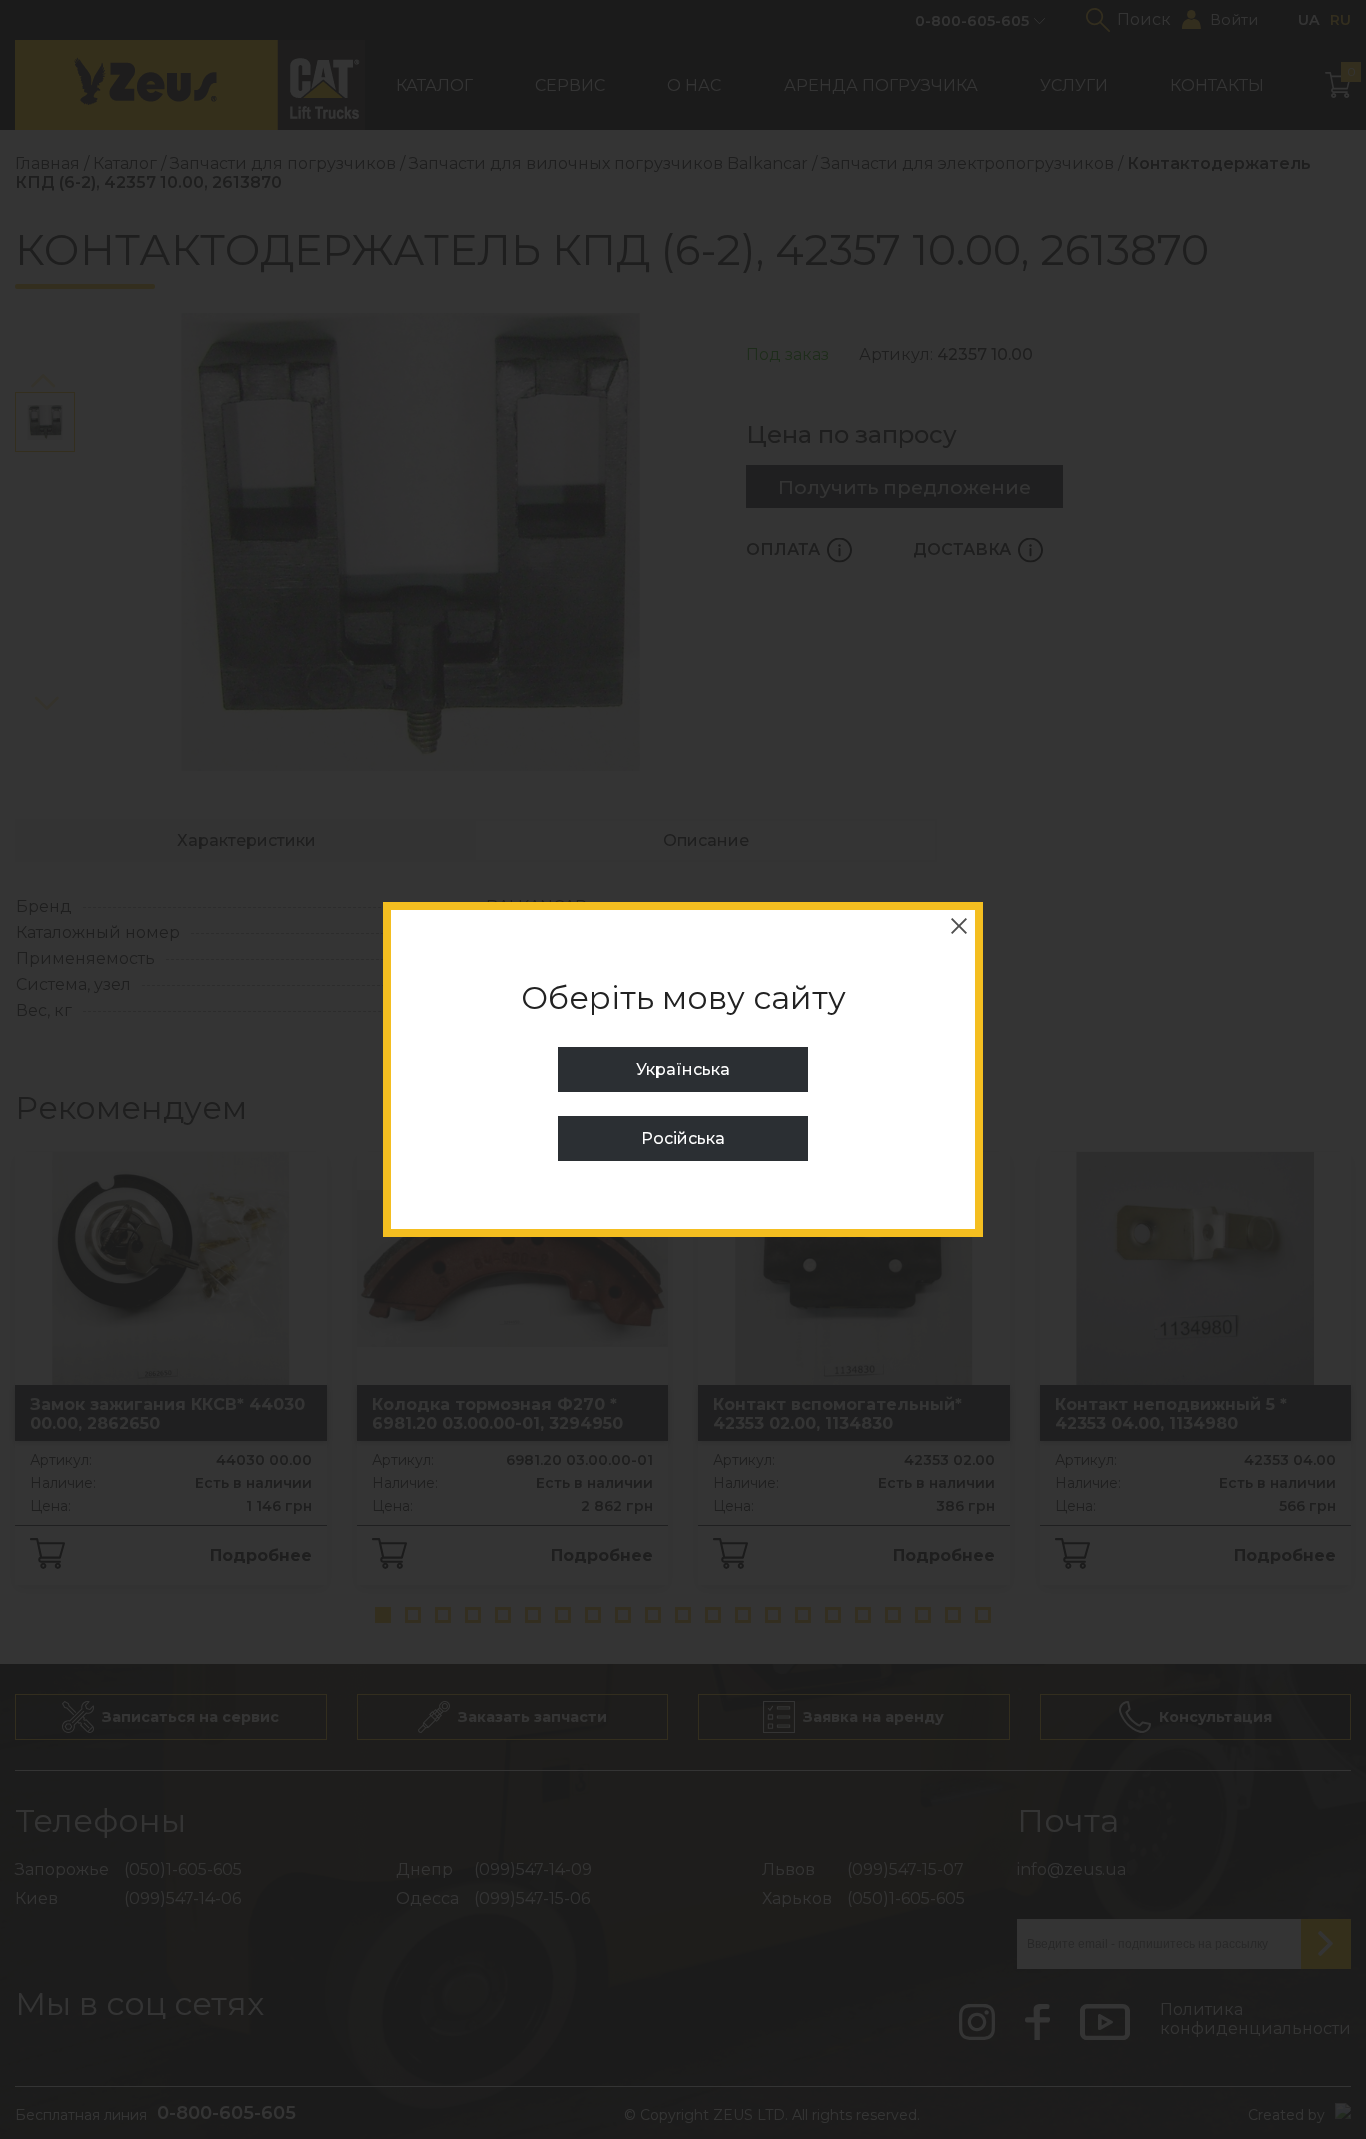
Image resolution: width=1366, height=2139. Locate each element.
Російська (683, 1138)
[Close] (959, 926)
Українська (683, 1069)
